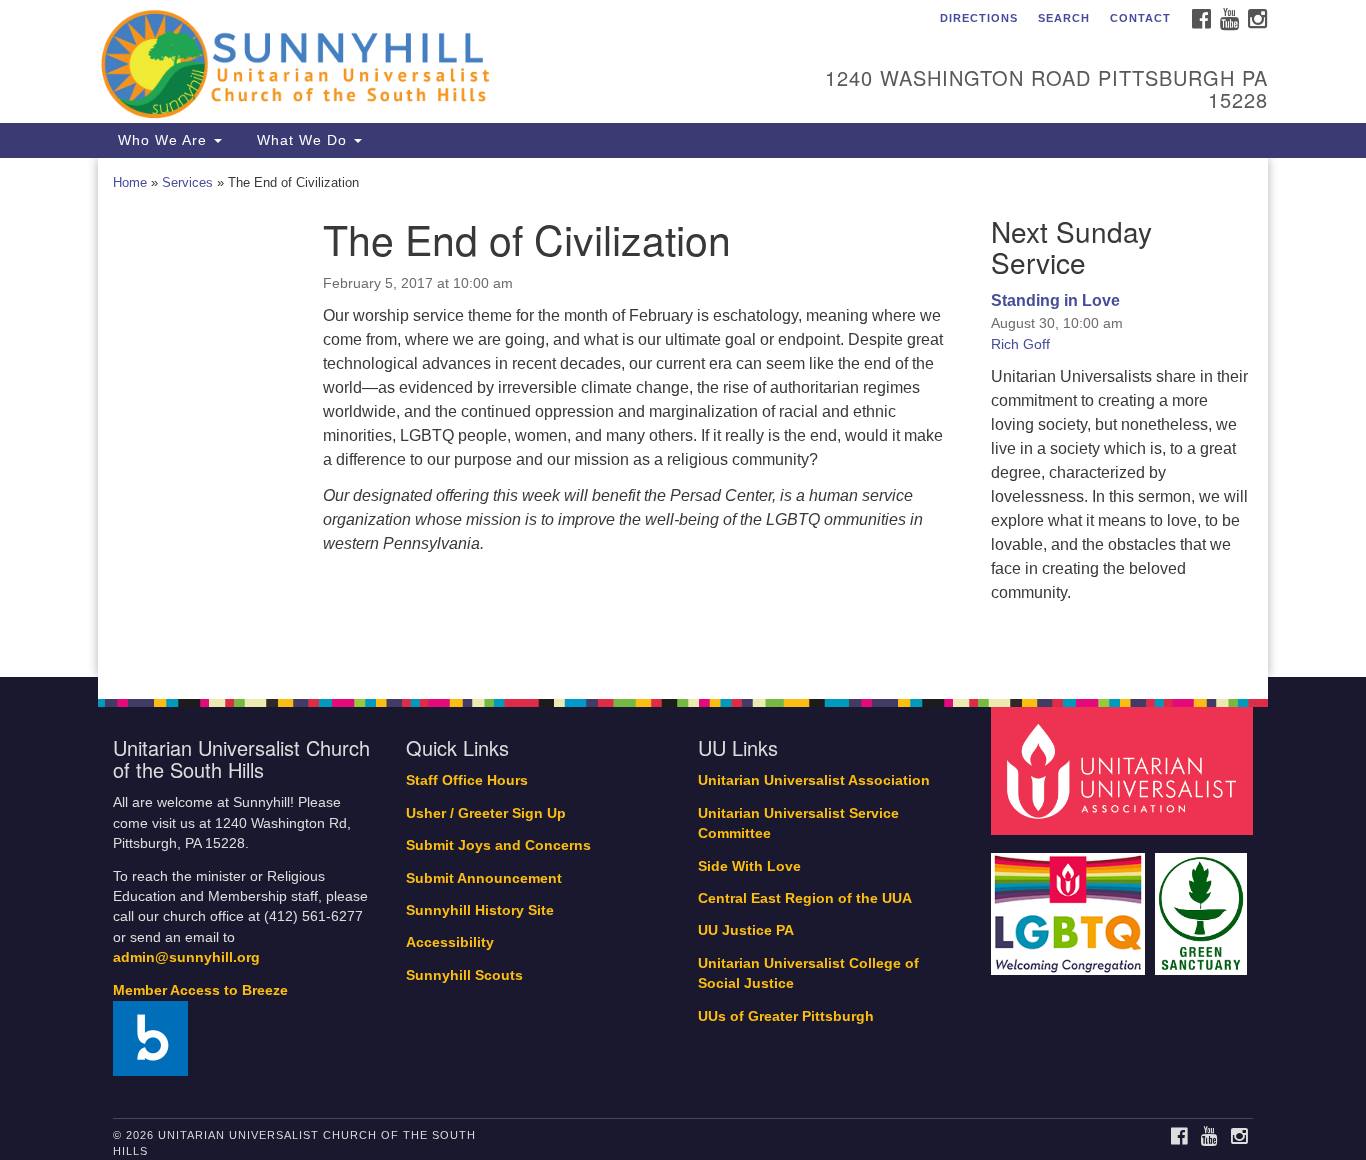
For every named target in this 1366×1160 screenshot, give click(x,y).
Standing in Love (1055, 300)
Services (187, 182)
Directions (979, 18)
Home (130, 182)
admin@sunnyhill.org (186, 957)
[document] (683, 418)
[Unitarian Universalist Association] (1125, 770)
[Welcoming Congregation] (1071, 903)
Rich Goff (1020, 344)
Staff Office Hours (467, 780)
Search (1064, 18)
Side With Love (749, 866)
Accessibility (450, 942)
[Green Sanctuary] (1203, 903)
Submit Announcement (484, 878)
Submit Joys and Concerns (498, 845)
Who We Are (162, 140)
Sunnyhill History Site (480, 910)
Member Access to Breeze (200, 990)
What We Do (302, 140)
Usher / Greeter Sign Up (486, 813)
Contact (1140, 18)
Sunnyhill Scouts (464, 975)
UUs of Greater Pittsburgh (786, 1016)
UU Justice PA (746, 930)
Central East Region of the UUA (805, 898)
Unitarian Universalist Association (814, 780)
